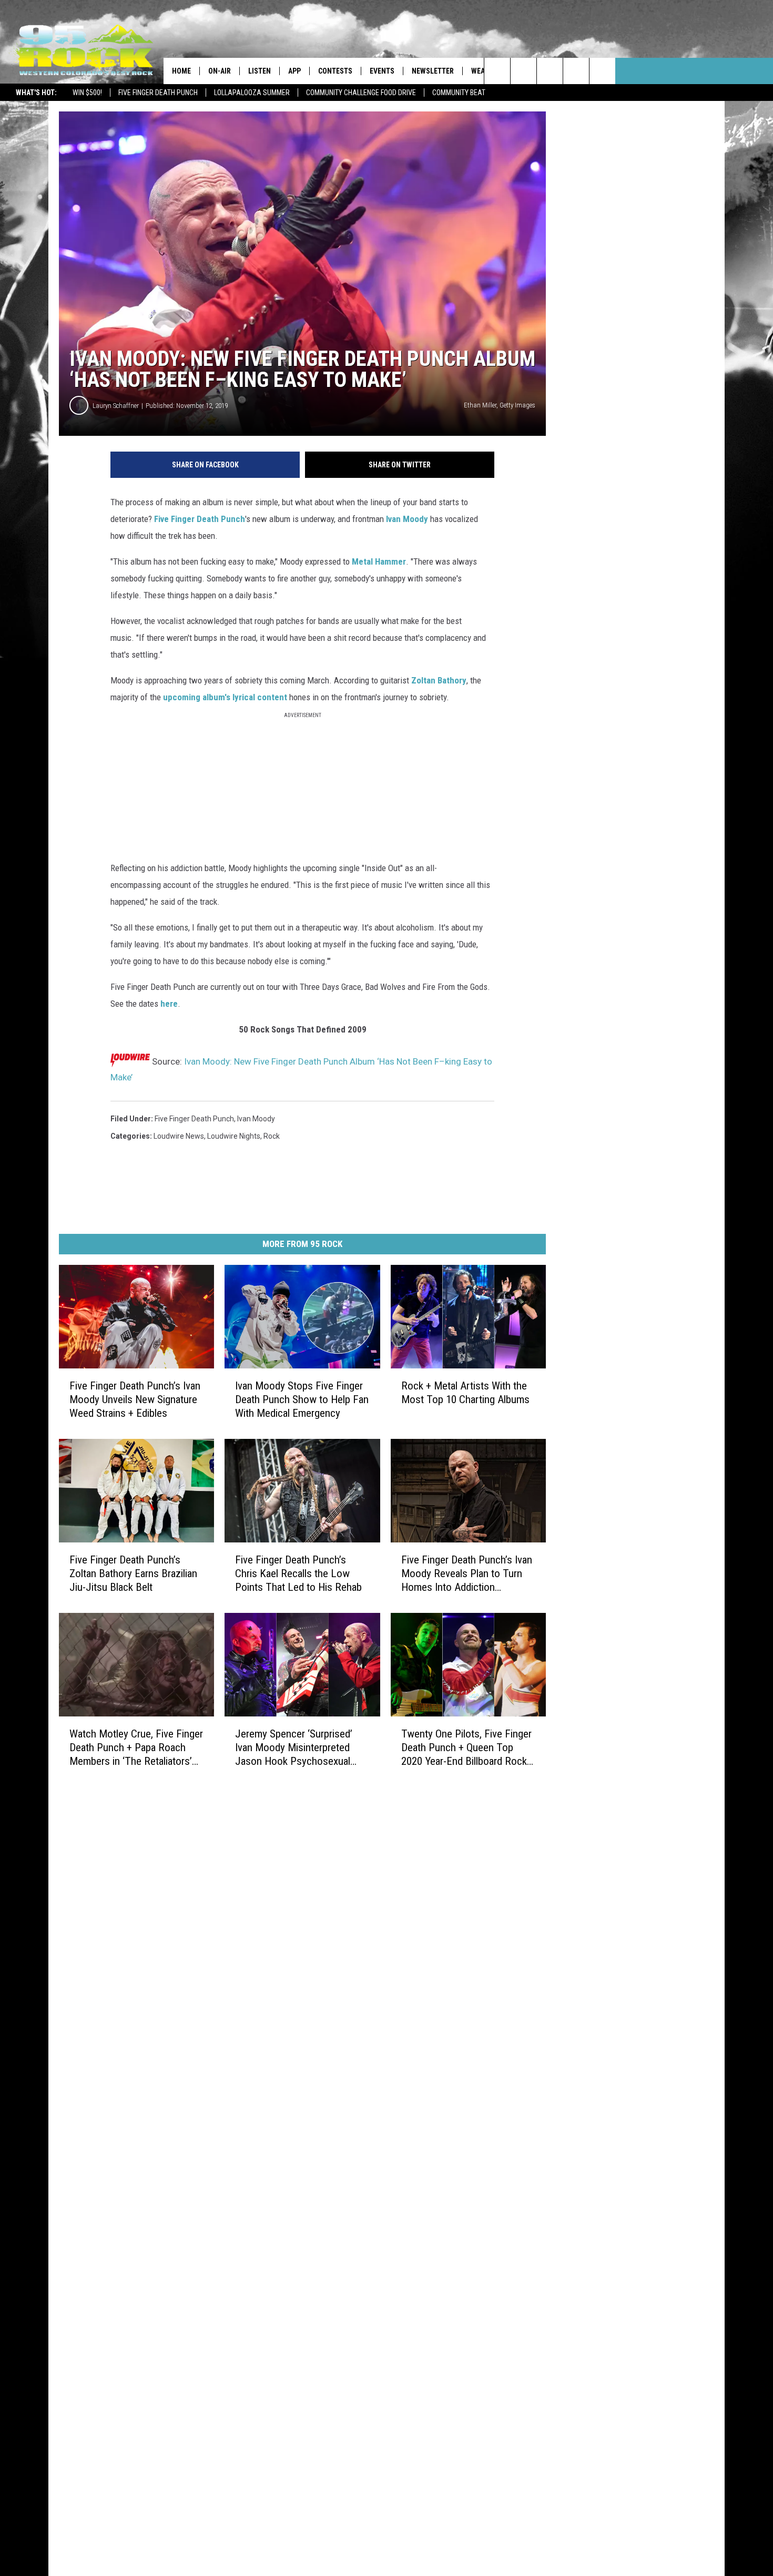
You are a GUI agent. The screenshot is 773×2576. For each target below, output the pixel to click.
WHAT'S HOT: (36, 93)
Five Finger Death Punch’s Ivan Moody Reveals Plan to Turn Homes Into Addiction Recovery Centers (467, 1574)
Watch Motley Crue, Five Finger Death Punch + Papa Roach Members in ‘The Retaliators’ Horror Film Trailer (136, 1747)
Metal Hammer (379, 561)
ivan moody (256, 1119)
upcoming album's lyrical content (225, 697)
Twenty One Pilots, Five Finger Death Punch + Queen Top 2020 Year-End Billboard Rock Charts (466, 1747)
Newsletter (433, 71)
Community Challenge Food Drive (361, 93)
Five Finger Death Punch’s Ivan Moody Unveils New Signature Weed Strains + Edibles (135, 1399)
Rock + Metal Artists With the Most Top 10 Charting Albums (465, 1393)
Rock (272, 1136)
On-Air (220, 71)
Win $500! (87, 93)
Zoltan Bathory (439, 680)
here (169, 1004)
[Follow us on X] (576, 71)
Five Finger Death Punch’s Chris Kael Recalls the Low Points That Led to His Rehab (298, 1573)
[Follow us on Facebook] (550, 71)
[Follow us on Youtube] (602, 71)
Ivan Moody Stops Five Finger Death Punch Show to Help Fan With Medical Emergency (302, 1399)
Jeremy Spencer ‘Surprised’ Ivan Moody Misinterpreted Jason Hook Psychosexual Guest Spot (294, 1747)
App (294, 71)
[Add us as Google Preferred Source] (523, 71)
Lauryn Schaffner (116, 406)
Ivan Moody (406, 519)
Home (181, 71)
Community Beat (459, 93)
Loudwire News (179, 1136)
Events (382, 71)
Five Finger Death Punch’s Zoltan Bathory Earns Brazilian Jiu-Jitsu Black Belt (133, 1573)
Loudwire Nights (234, 1136)
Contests (335, 71)
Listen (260, 71)
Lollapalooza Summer (252, 93)
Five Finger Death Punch (158, 93)
